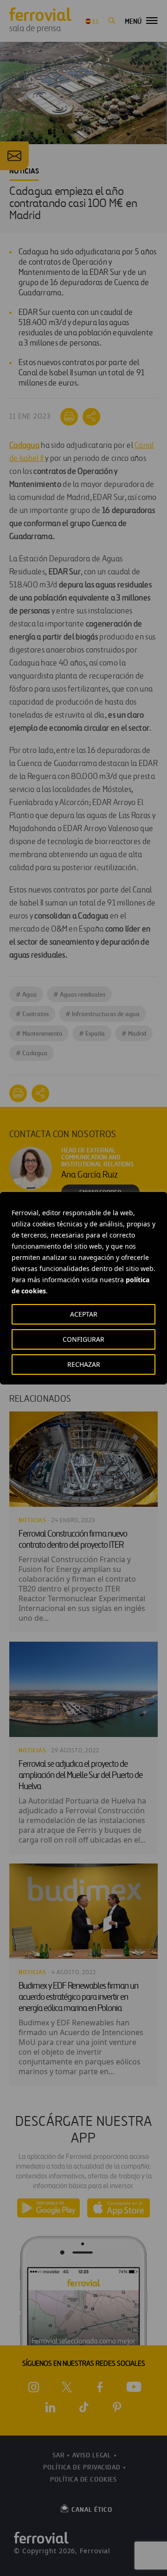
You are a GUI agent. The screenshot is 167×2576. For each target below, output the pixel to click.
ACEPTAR (84, 1314)
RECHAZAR (84, 1364)
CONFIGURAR (83, 1339)
